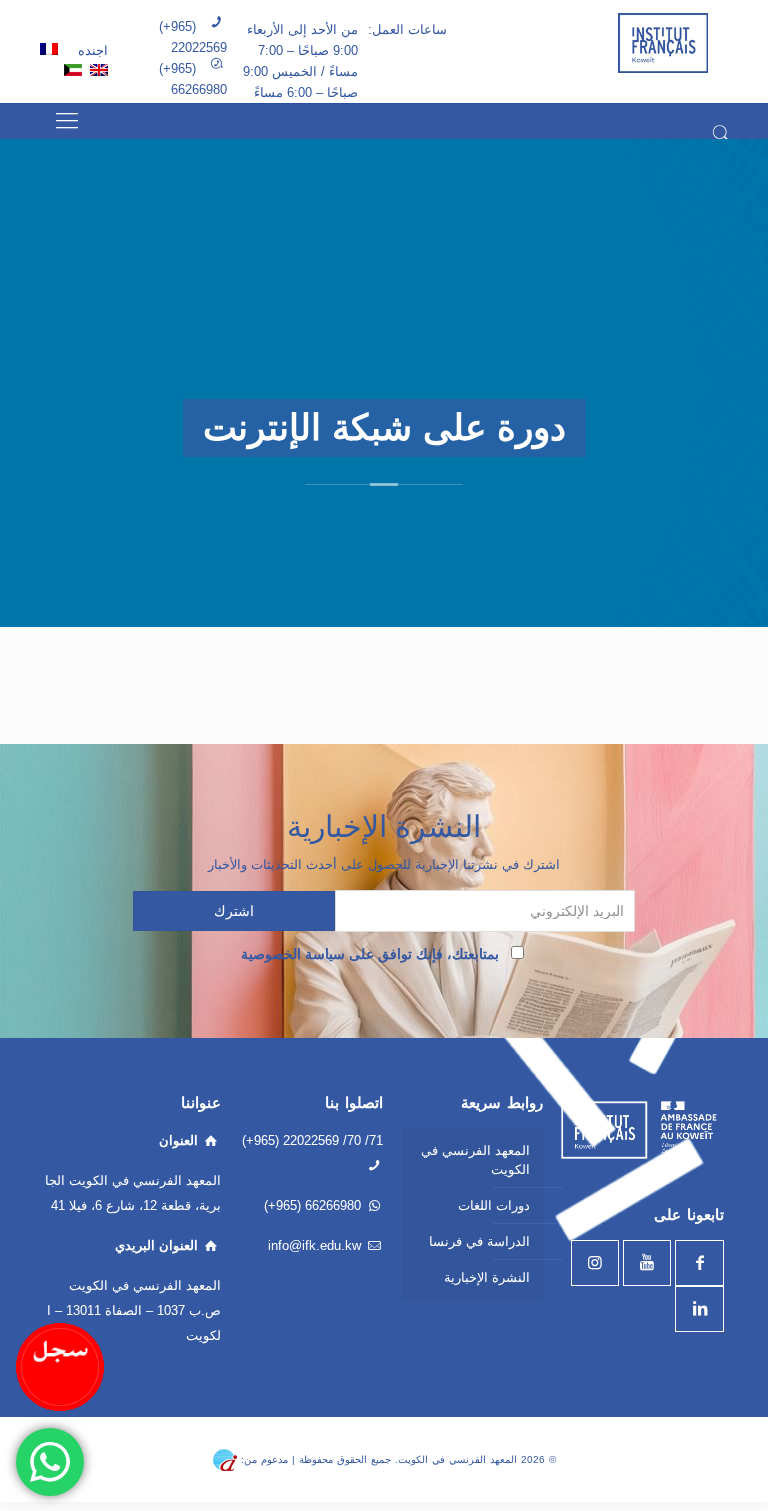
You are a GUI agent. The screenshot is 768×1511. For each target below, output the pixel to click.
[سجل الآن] (60, 1367)
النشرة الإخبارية (487, 1277)
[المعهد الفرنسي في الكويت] (663, 42)
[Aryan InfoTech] (225, 1458)
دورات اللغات (494, 1205)
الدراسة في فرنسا (479, 1241)
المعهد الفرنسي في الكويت (475, 1160)
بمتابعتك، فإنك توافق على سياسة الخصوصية (374, 954)
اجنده (91, 50)
